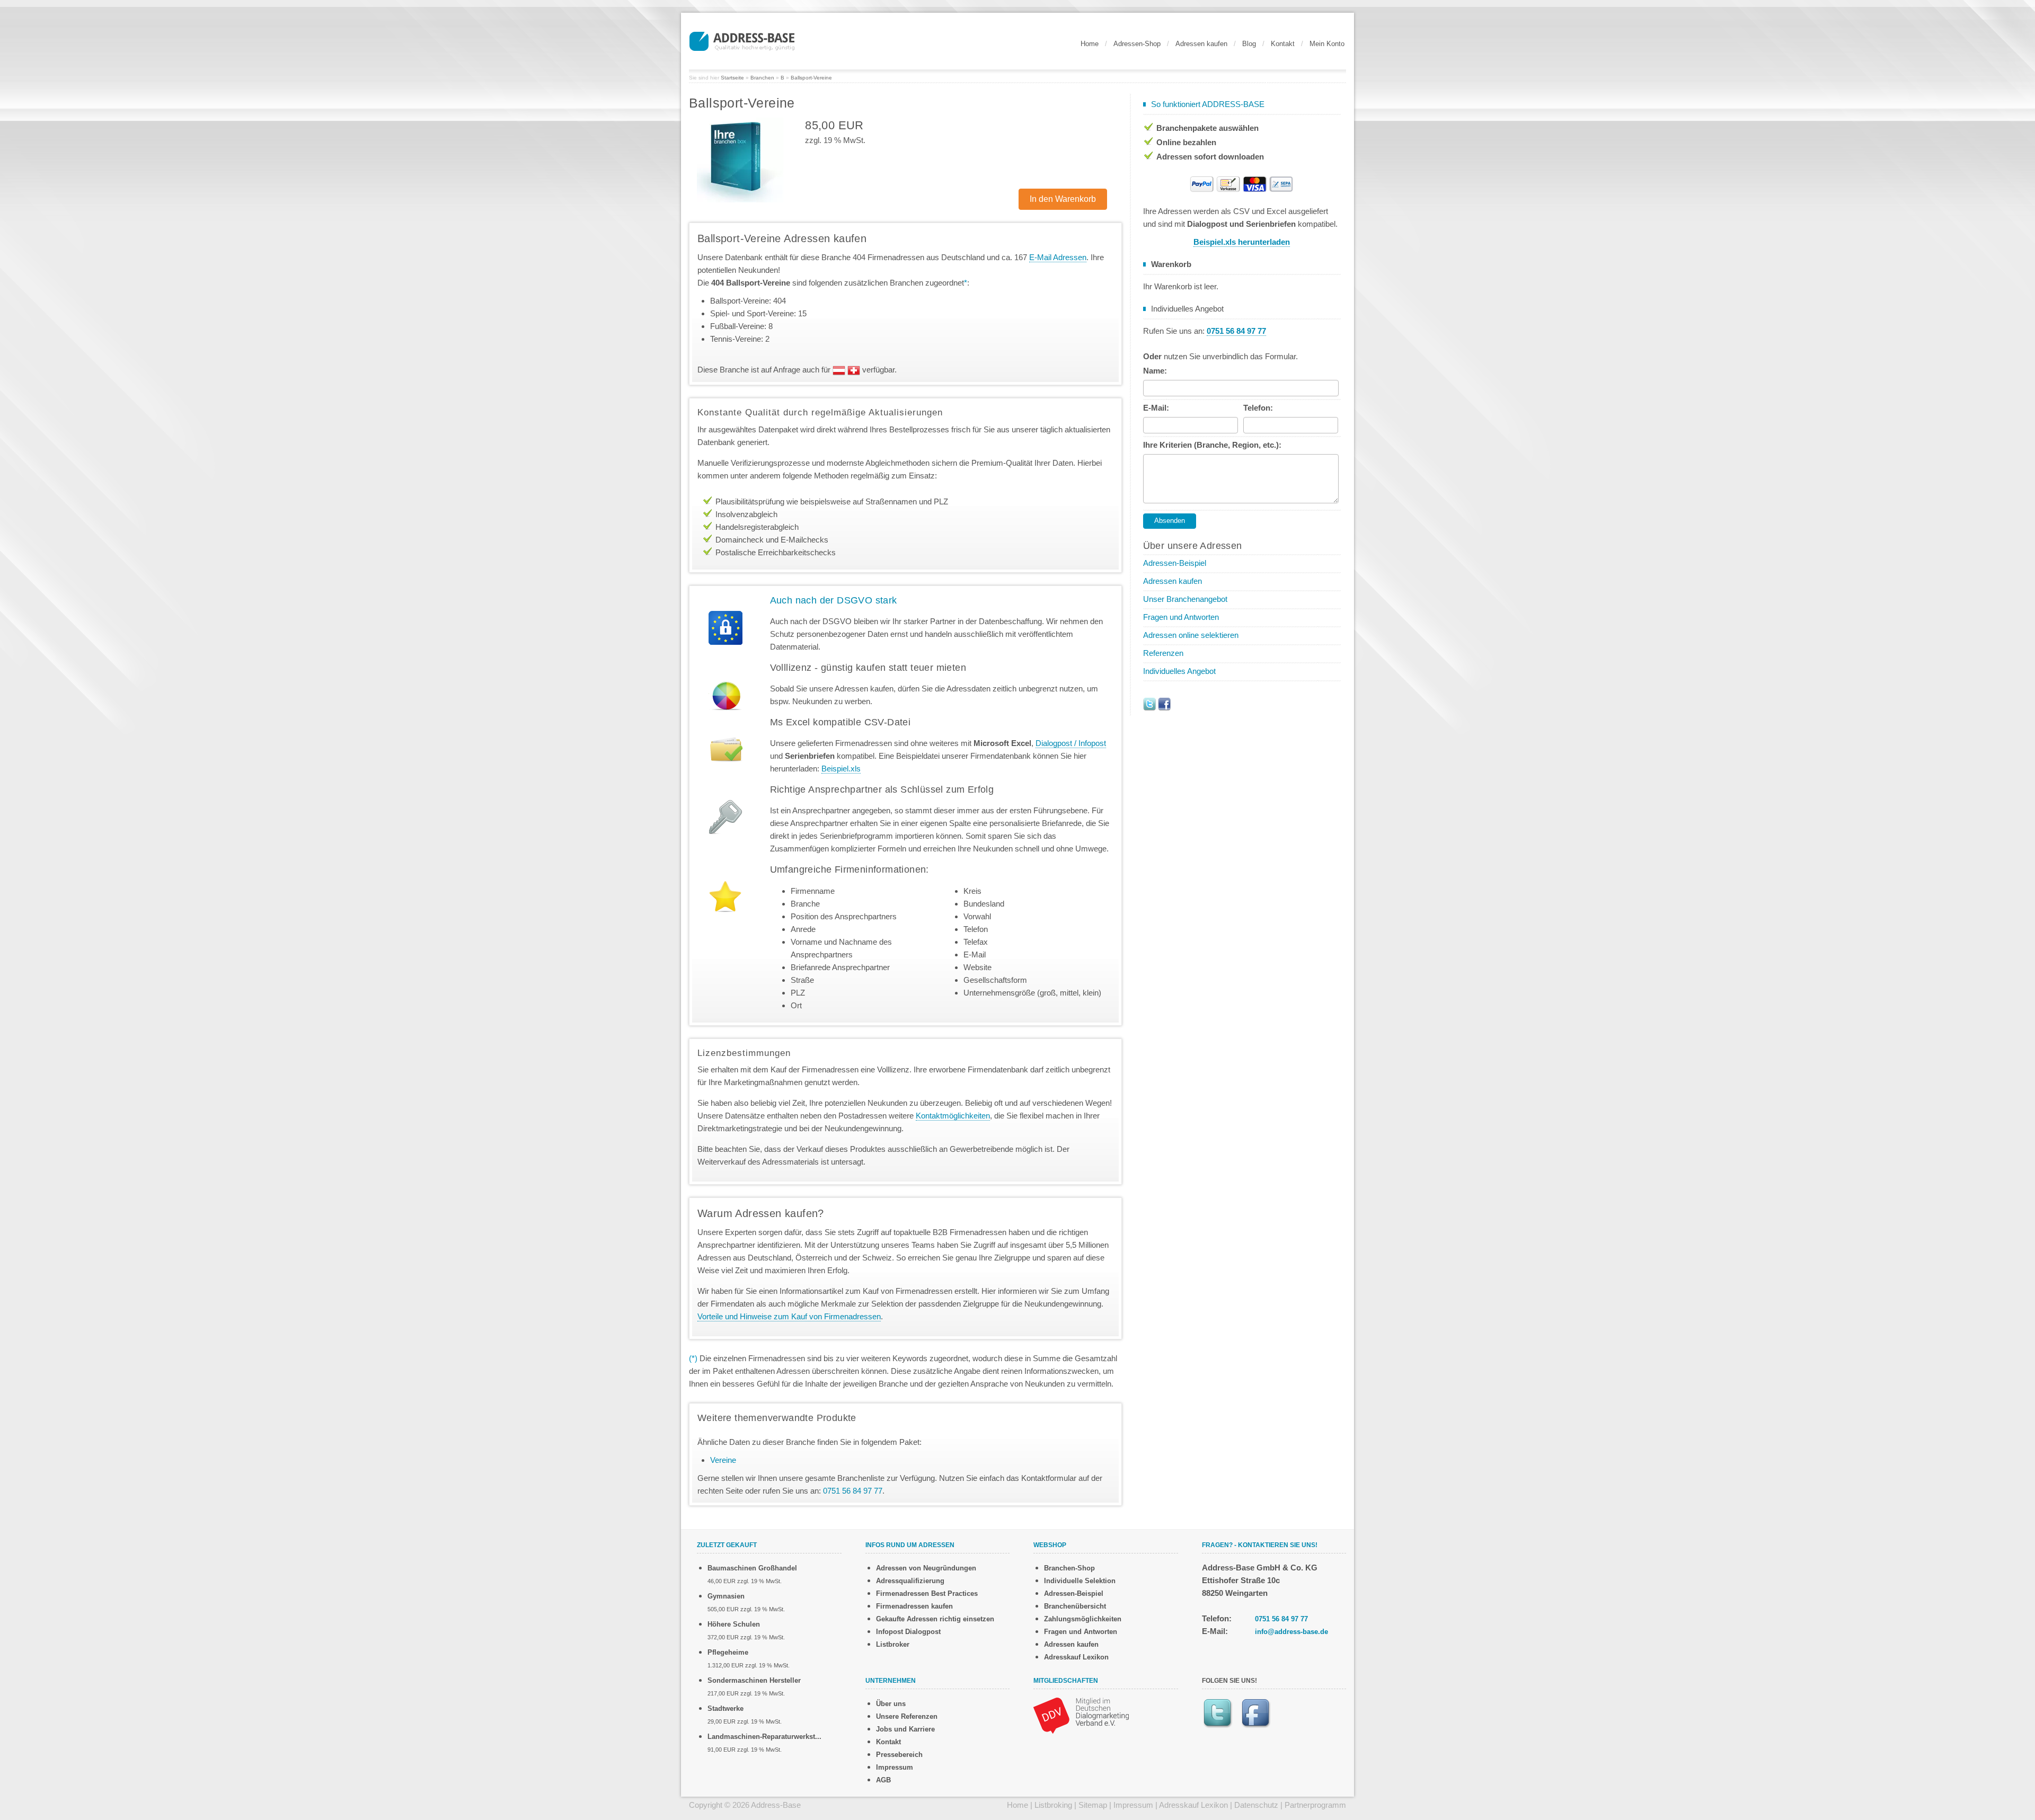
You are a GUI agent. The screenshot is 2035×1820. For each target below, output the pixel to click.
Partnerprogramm (1315, 1805)
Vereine (723, 1460)
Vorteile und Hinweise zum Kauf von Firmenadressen (789, 1316)
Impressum (895, 1767)
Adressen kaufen (1201, 44)
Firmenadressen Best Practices (927, 1593)
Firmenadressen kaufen (914, 1606)
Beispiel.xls (841, 769)
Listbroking (1053, 1805)
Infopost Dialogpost (908, 1632)
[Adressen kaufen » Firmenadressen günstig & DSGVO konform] (742, 40)
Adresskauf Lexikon (1076, 1657)
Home (1090, 44)
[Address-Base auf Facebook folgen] (1164, 703)
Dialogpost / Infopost (1071, 743)
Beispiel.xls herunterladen (1242, 242)
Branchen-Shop (1069, 1568)
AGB (883, 1780)
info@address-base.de (1291, 1632)
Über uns (891, 1704)
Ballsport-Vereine (811, 78)
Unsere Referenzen (907, 1716)
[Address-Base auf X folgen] (1149, 703)
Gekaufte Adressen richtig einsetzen (935, 1619)
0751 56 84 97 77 (1281, 1619)
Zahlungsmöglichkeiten (1083, 1619)
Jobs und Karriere (905, 1729)
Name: (1155, 371)
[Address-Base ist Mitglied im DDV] (1081, 1715)
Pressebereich (899, 1755)
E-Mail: (1156, 408)
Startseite (732, 78)
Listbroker (893, 1644)
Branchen (762, 78)
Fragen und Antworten (1181, 617)
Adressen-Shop (1137, 44)
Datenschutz (1256, 1805)
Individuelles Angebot (1179, 671)
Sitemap (1093, 1805)
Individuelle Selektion (1080, 1581)
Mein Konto (1327, 44)
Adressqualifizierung (910, 1581)
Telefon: (1258, 408)
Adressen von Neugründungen (926, 1568)
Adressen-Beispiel (1175, 563)
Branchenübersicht (1075, 1606)
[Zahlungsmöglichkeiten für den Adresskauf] (1242, 183)
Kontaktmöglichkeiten (953, 1116)
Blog (1249, 44)
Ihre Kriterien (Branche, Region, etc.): (1212, 445)
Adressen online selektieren (1191, 635)
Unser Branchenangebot (1185, 599)
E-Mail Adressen (1058, 257)
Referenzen (1163, 653)
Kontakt (1283, 44)
